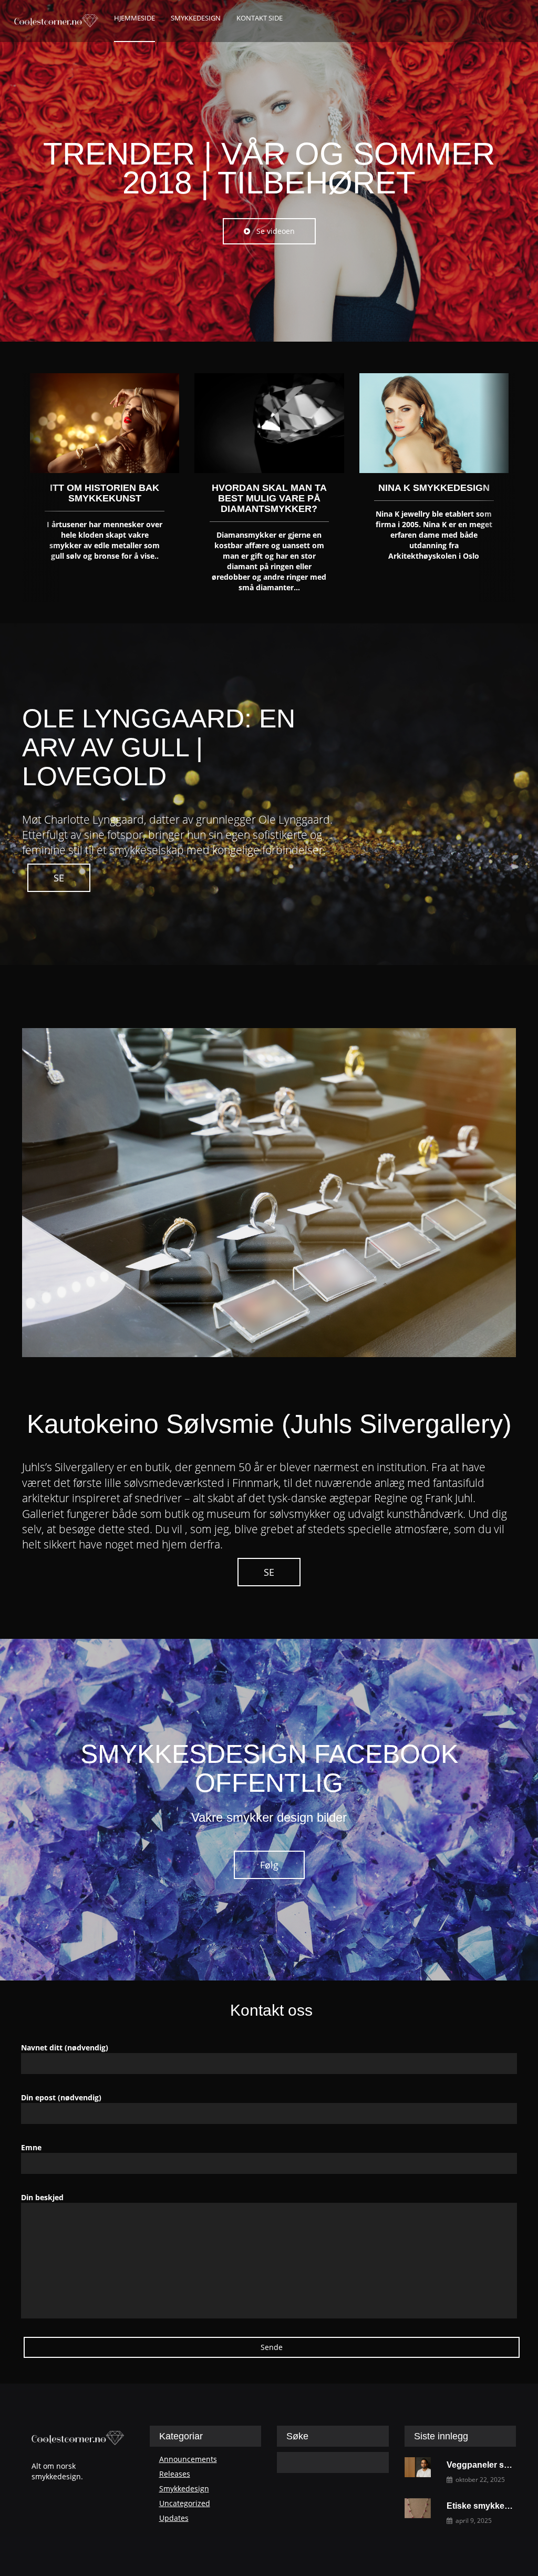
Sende (272, 2347)
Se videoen (272, 231)
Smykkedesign (184, 2488)
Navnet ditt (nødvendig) (65, 2048)
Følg (269, 1865)
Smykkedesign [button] (196, 18)
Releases (175, 2474)
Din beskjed (42, 2197)
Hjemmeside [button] (134, 18)
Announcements (188, 2459)
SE (59, 878)
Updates (174, 2518)
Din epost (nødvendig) (61, 2097)
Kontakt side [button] (260, 18)
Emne (31, 2147)
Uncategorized (185, 2503)
